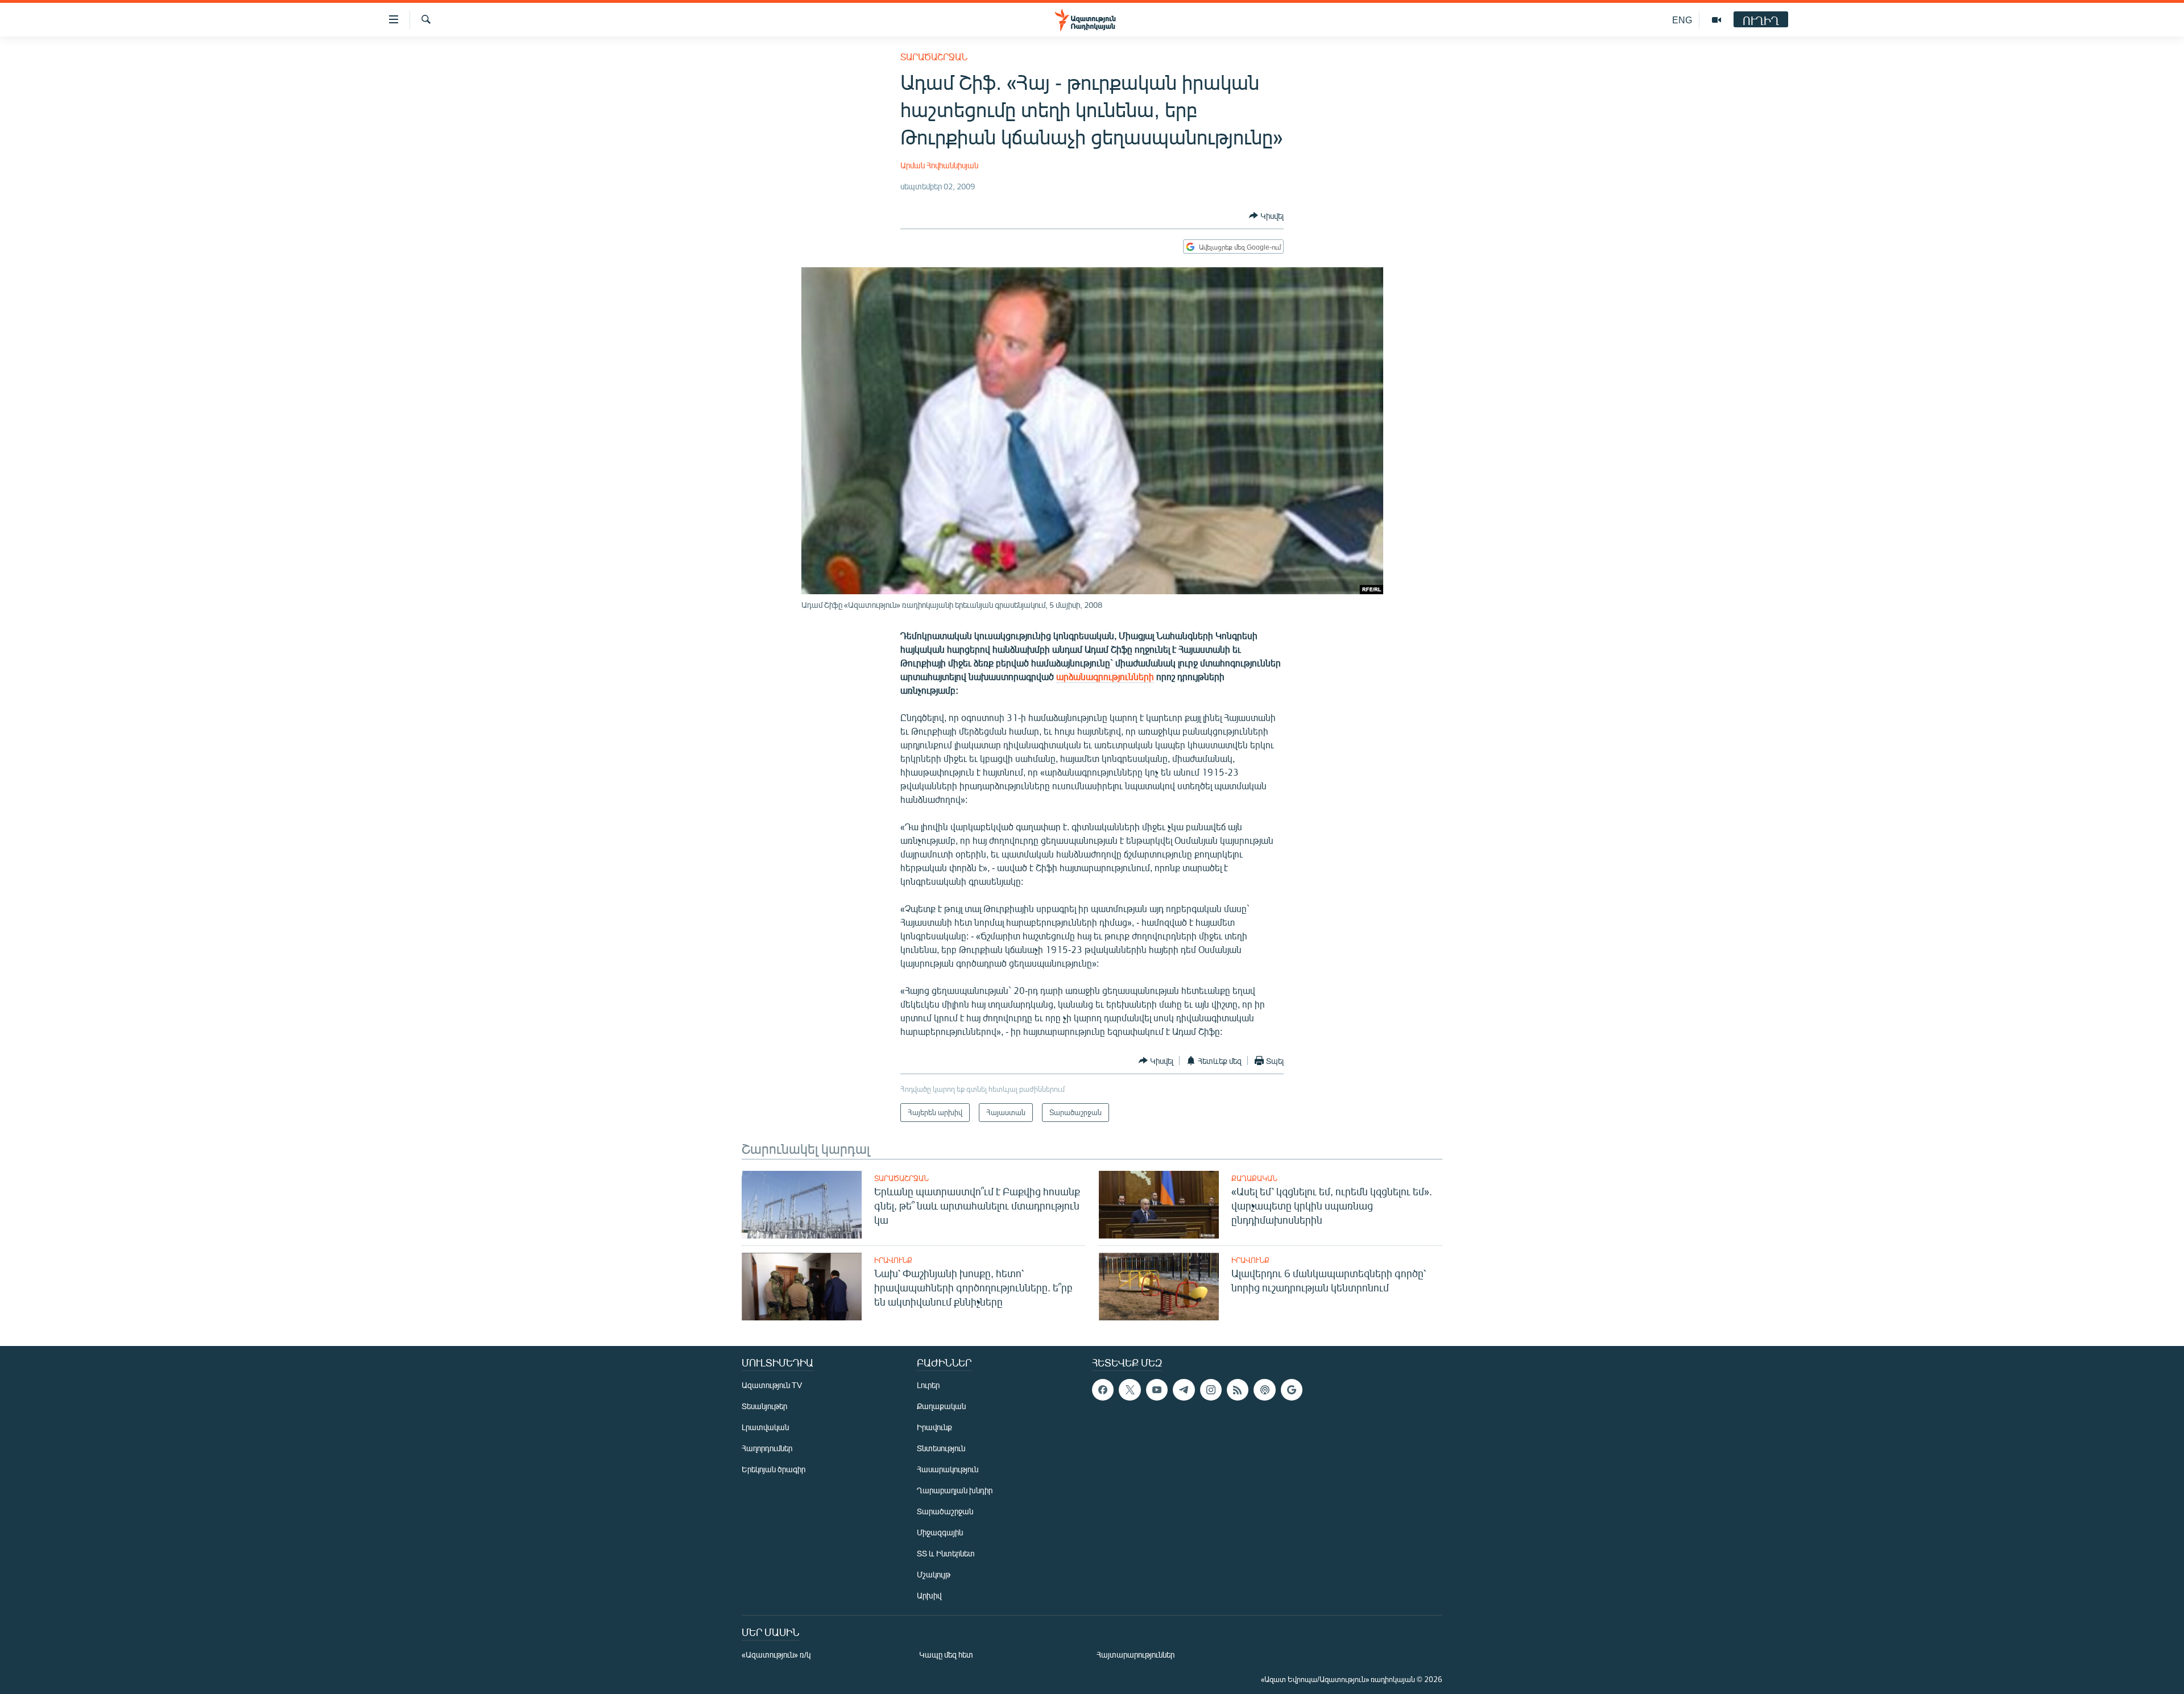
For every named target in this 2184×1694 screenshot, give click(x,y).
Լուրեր (928, 1385)
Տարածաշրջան (934, 57)
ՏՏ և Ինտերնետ (946, 1553)
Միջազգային (940, 1532)
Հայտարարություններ (1136, 1654)
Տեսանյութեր (764, 1406)
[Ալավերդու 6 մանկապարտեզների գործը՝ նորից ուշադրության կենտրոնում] (1159, 1287)
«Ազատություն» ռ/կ (776, 1654)
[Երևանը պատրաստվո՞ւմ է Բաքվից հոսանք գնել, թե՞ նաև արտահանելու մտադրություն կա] (802, 1205)
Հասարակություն (948, 1469)
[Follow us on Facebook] (1103, 1390)
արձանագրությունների (1105, 676)
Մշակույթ (934, 1574)
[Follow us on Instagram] (1211, 1390)
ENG (1682, 20)
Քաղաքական (1254, 1178)
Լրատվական (765, 1427)
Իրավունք (893, 1260)
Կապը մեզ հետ (946, 1654)
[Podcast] (1264, 1390)
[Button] (1266, 216)
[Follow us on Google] (1292, 1390)
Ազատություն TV (772, 1385)
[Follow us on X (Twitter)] (1130, 1390)
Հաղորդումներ (767, 1448)
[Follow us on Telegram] (1184, 1390)
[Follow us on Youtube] (1157, 1390)
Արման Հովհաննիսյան (939, 165)
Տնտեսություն (941, 1448)
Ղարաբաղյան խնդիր (955, 1490)
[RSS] (1238, 1390)
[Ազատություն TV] (1716, 20)
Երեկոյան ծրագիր (773, 1469)
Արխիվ (929, 1595)
